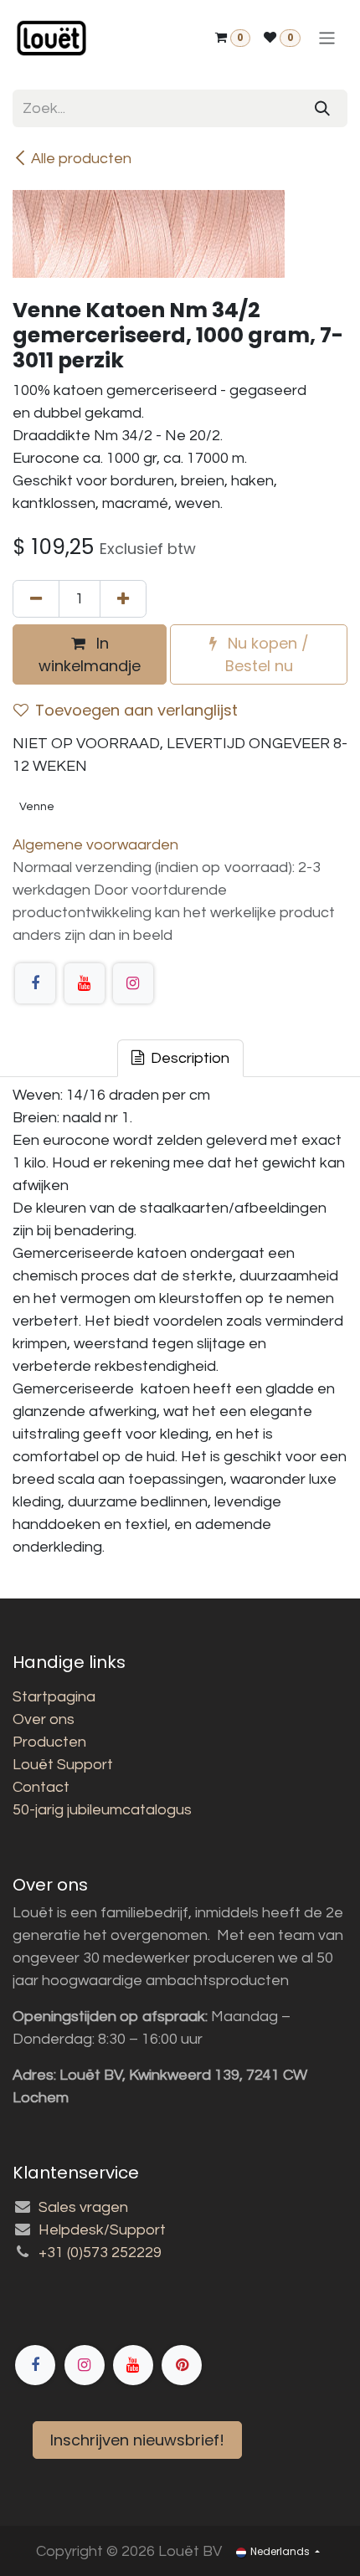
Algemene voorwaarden (95, 845)
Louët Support (63, 1765)
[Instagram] (133, 983)
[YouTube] (85, 983)
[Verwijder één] (36, 599)
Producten (49, 1742)
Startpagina (54, 1697)
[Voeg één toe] (123, 599)
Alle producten (81, 159)
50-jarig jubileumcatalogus (102, 1810)
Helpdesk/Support (102, 2230)
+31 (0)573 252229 (100, 2253)
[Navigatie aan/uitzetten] (327, 38)
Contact (41, 1787)
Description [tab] (188, 1058)
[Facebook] (35, 983)
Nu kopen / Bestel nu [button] (266, 654)
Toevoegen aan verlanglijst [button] (136, 710)
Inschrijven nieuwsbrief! (137, 2440)
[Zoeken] (322, 108)
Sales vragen (83, 2207)
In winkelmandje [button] (90, 654)
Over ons (44, 1719)
